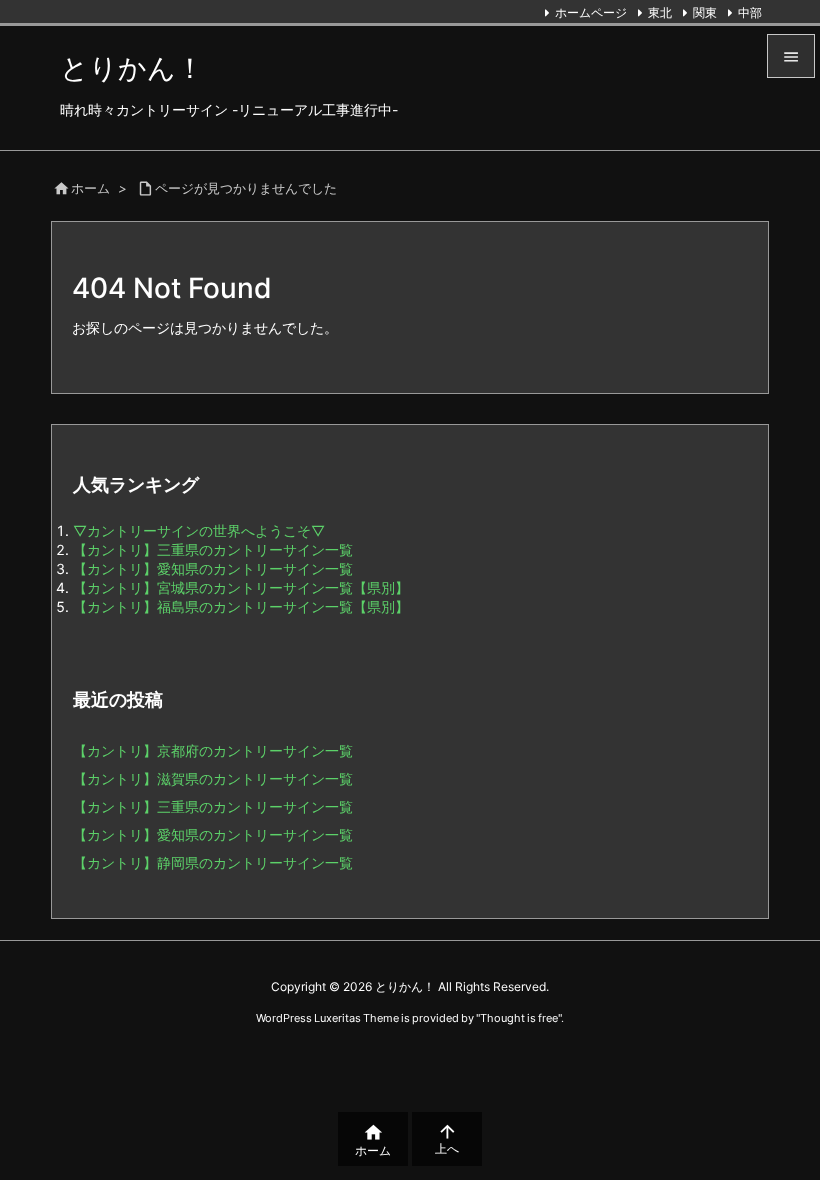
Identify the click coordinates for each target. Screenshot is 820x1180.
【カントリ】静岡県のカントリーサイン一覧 (213, 862)
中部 (750, 12)
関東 (705, 12)
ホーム (90, 188)
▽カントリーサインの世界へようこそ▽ (199, 530)
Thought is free (519, 1018)
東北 (660, 12)
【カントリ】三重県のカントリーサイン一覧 (213, 549)
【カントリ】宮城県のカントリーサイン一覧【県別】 (241, 587)
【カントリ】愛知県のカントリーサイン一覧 (213, 568)
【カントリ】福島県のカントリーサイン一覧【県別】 (241, 606)
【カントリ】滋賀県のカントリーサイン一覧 (213, 778)
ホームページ (591, 12)
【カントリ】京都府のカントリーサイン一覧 (213, 750)
